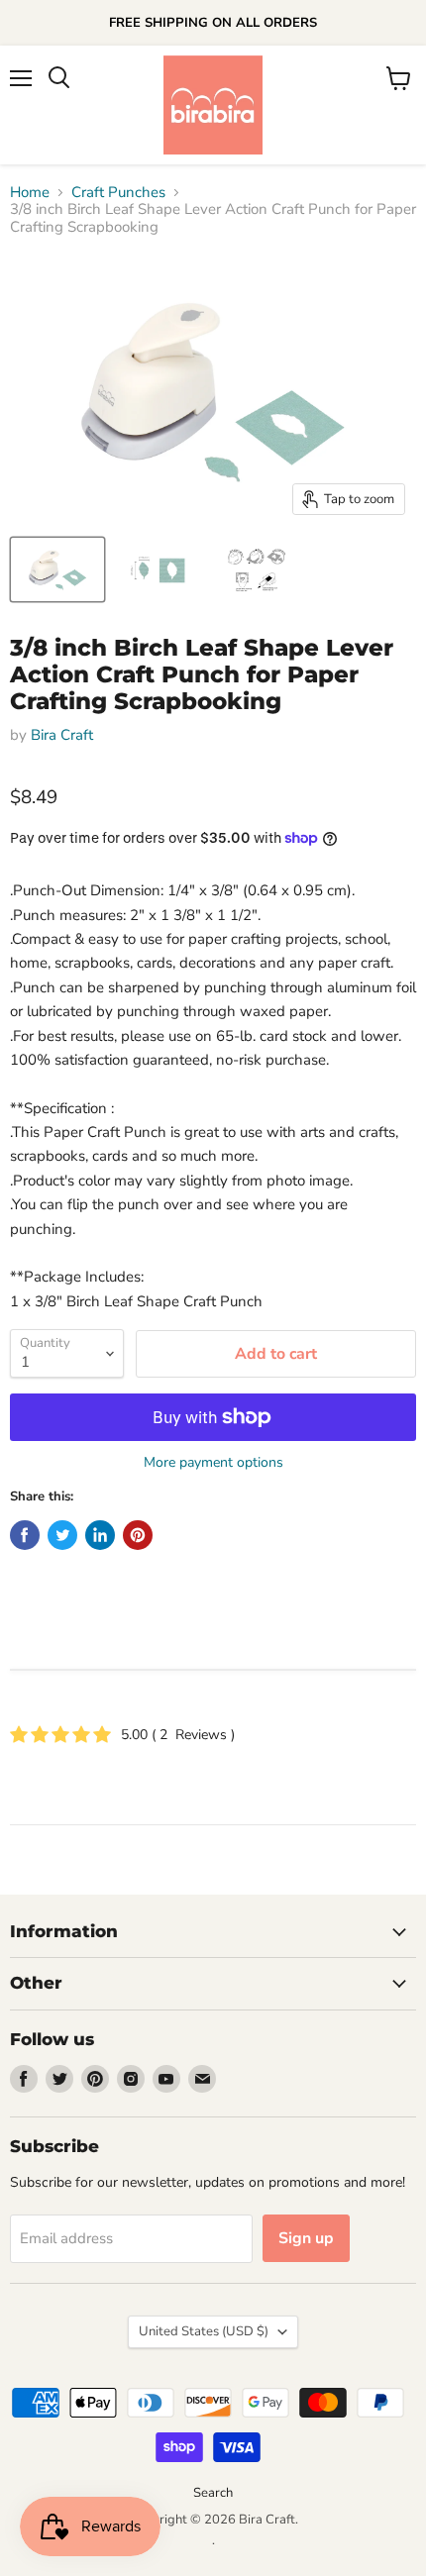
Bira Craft (62, 735)
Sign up (306, 2238)
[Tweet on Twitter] (62, 1535)
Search (213, 2493)
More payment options (213, 1463)
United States (204, 2331)
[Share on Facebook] (25, 1535)
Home (30, 193)
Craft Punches (118, 193)
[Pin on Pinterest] (138, 1535)
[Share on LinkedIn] (100, 1535)
